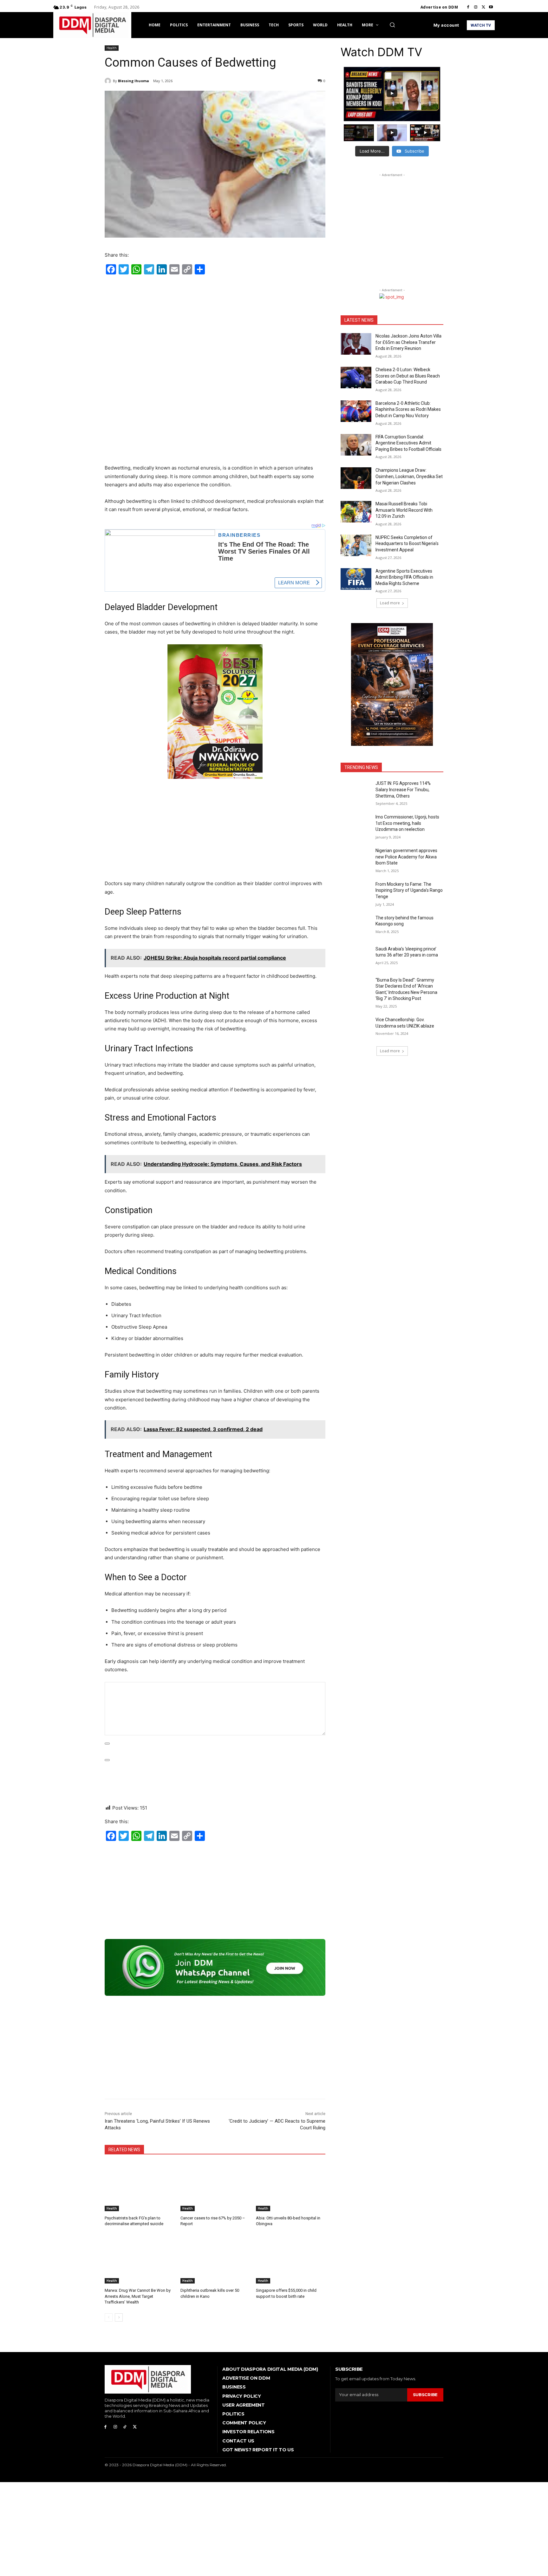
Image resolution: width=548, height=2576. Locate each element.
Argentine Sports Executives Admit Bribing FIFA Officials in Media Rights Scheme (404, 577)
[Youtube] (491, 7)
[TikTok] (125, 2427)
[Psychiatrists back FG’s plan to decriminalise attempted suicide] (139, 2187)
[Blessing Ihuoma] (109, 81)
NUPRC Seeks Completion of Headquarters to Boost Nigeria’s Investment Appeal (407, 544)
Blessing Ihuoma (134, 81)
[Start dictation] (107, 1744)
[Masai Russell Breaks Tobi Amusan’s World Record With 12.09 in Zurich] (356, 512)
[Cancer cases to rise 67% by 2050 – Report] (215, 2187)
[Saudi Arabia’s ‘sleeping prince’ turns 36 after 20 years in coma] (356, 957)
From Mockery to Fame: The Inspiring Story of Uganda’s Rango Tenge (409, 890)
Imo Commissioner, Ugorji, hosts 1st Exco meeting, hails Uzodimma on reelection (407, 823)
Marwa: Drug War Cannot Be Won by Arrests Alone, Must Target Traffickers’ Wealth (138, 2296)
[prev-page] (109, 2317)
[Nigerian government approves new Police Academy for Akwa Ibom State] (356, 858)
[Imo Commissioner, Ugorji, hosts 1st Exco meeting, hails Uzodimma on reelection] (356, 825)
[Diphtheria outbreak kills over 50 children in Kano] (215, 2259)
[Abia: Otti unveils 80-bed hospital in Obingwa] (291, 2187)
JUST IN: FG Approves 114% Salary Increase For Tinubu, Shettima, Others (403, 789)
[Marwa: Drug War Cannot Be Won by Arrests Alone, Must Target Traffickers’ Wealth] (139, 2259)
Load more (390, 603)
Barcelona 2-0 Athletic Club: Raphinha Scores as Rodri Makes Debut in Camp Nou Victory (408, 409)
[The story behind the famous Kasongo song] (356, 926)
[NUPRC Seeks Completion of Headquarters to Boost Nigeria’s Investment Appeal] (356, 545)
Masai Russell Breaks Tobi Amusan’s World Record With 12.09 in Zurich (404, 510)
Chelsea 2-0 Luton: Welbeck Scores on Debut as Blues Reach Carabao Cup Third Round (408, 376)
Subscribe (425, 2395)
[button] (392, 25)
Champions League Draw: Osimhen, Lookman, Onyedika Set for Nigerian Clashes (409, 476)
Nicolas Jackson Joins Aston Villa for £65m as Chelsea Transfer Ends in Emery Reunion (408, 342)
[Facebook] (468, 7)
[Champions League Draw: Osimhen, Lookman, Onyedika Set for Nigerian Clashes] (356, 478)
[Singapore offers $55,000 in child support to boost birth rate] (291, 2259)
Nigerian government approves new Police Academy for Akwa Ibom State (406, 857)
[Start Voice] (107, 1760)
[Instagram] (476, 7)
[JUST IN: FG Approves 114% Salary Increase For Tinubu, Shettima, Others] (356, 791)
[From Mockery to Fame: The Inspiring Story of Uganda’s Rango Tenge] (356, 892)
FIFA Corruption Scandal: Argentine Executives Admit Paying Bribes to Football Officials (408, 443)
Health (112, 48)
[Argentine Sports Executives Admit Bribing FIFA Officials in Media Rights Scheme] (356, 579)
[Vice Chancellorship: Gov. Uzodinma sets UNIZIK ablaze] (356, 1028)
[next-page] (119, 2317)
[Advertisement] (215, 325)
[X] (483, 7)
